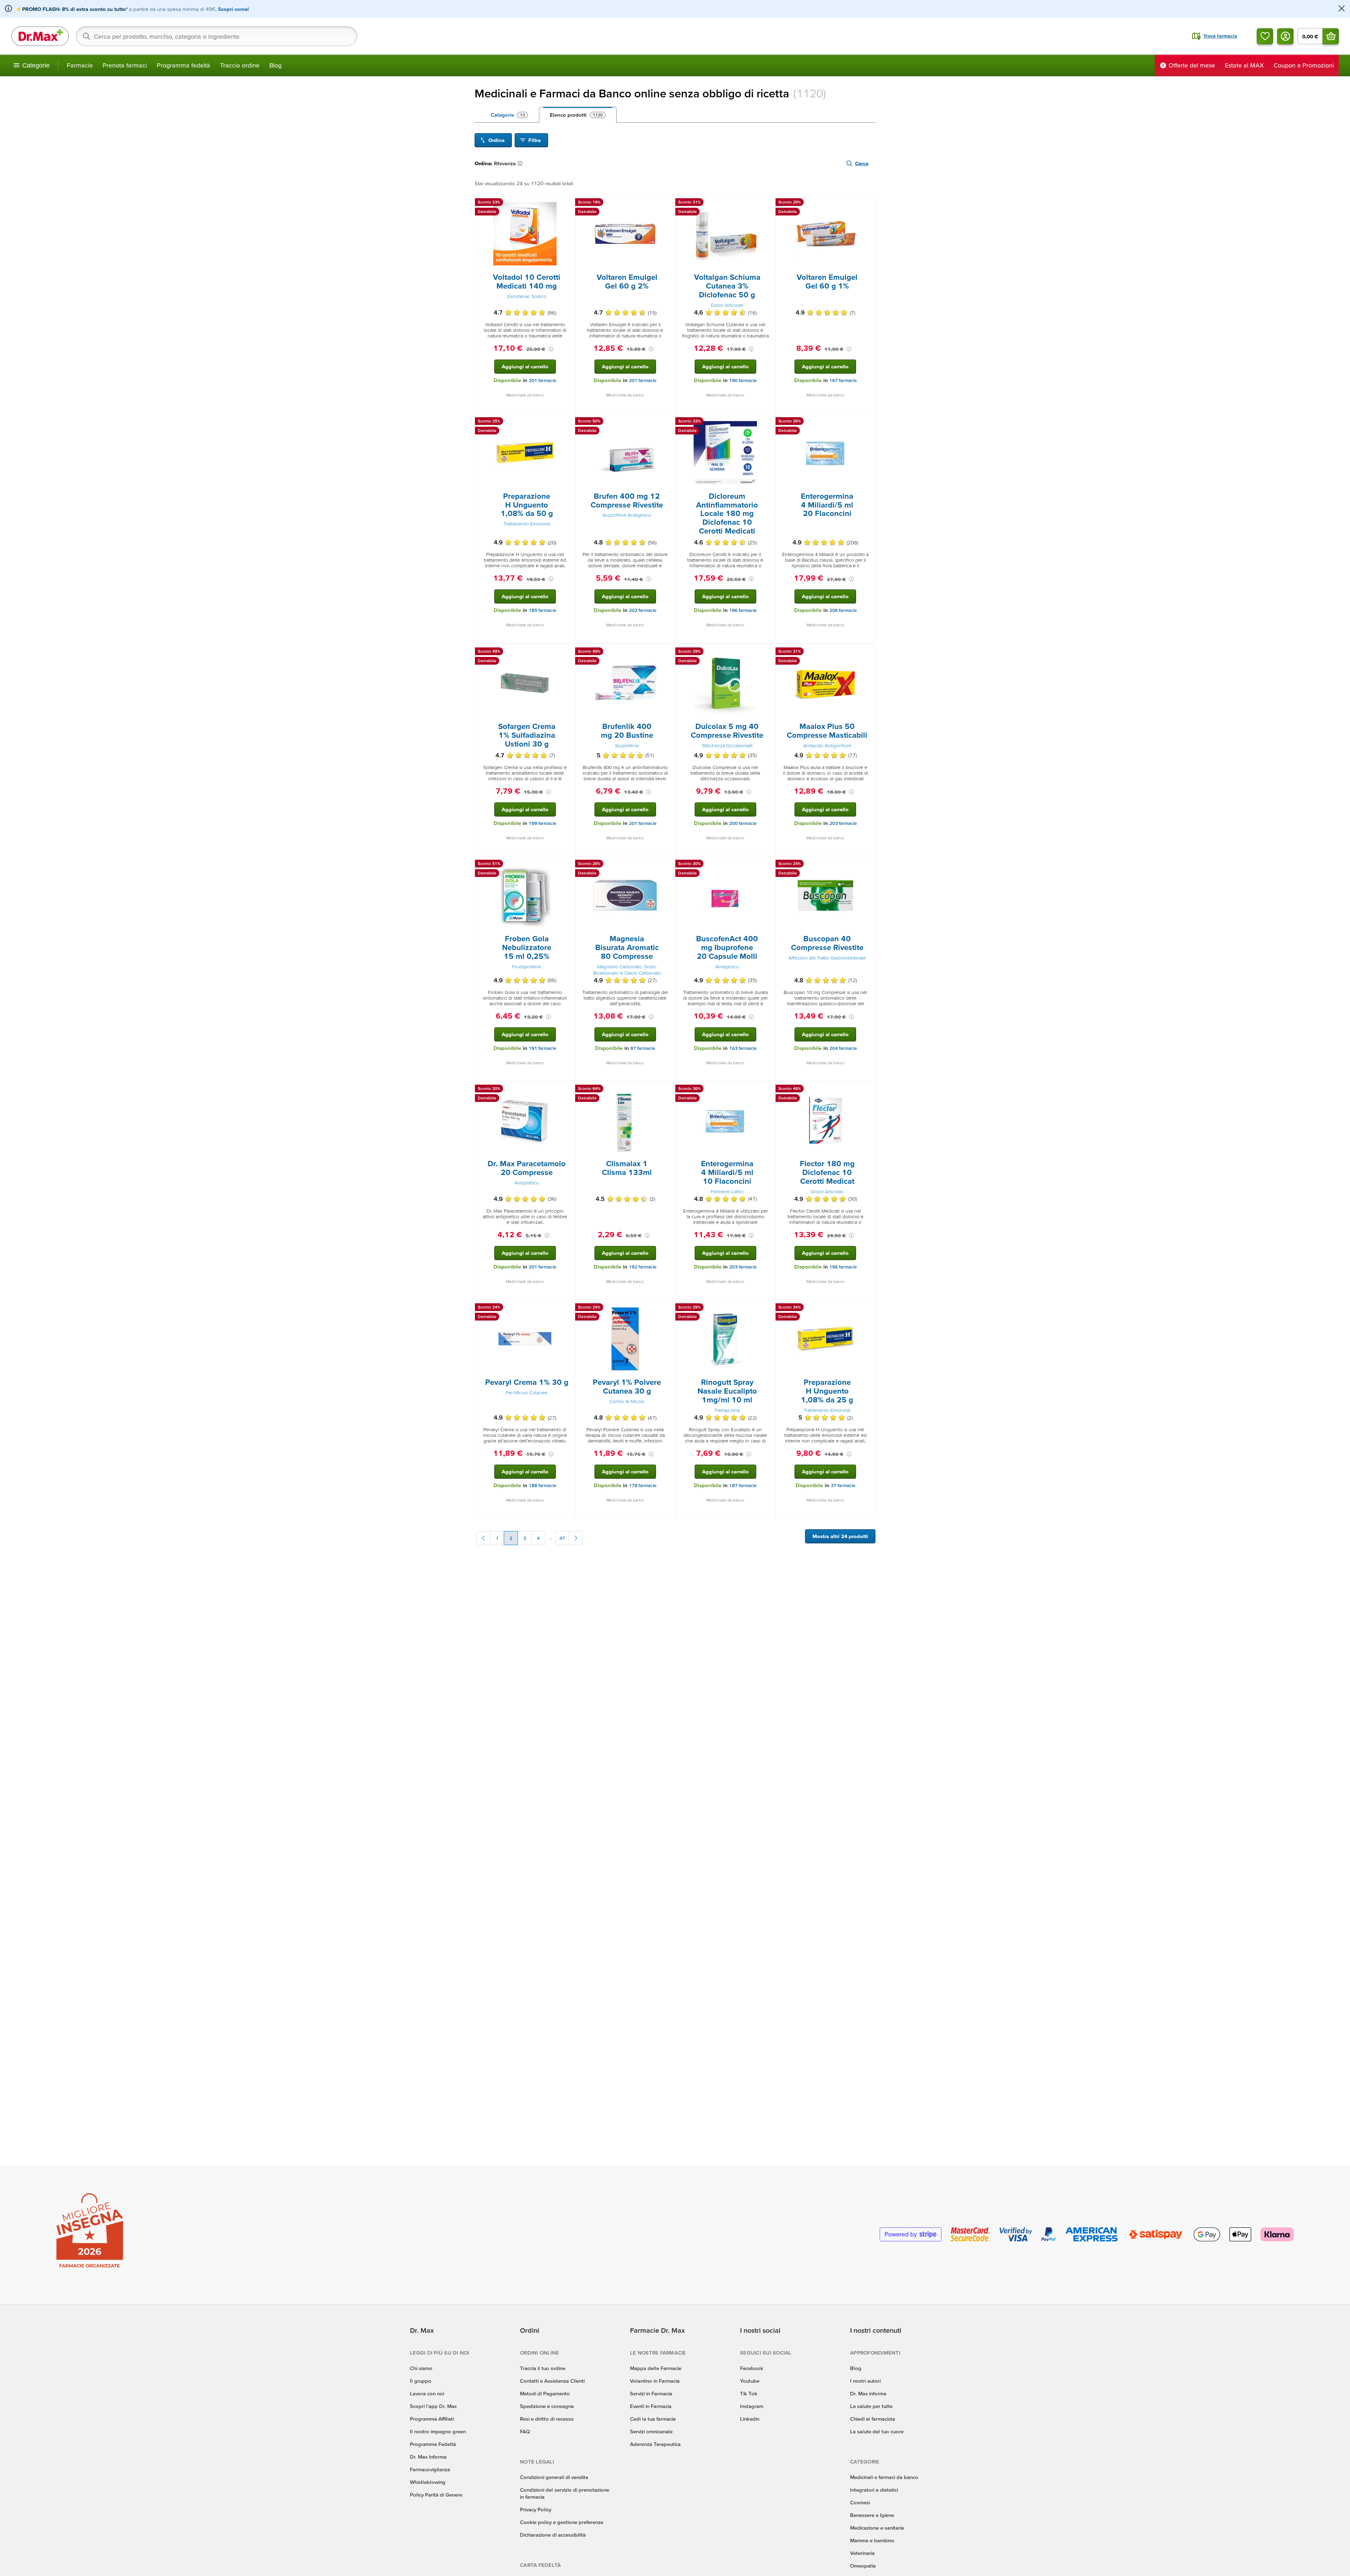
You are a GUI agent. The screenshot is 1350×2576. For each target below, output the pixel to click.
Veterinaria (862, 2553)
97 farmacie (643, 1048)
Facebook (752, 2368)
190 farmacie (743, 380)
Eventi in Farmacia (651, 2406)
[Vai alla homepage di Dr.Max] (40, 36)
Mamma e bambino (872, 2540)
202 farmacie (643, 610)
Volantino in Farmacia (655, 2381)
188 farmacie (542, 1486)
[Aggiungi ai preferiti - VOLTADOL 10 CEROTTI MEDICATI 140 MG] (567, 203)
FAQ (525, 2431)
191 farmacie (542, 1048)
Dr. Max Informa (428, 2457)
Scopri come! (233, 9)
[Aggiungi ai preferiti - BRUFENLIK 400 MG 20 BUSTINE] (667, 652)
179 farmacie (643, 1486)
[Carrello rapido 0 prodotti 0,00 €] (1331, 36)
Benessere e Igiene (872, 2515)
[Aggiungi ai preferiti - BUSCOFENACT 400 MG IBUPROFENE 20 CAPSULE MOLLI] (767, 865)
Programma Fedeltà (433, 2444)
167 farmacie (843, 380)
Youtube (750, 2381)
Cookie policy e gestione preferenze (562, 2522)
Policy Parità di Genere (436, 2495)
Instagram (752, 2406)
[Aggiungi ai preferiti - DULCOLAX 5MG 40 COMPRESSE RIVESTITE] (767, 652)
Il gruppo (421, 2381)
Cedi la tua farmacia (653, 2419)
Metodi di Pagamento (545, 2393)
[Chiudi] (1342, 9)
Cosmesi (860, 2502)
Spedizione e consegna (547, 2406)
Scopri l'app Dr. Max (433, 2406)
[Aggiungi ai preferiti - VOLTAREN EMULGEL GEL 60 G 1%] (867, 203)
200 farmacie (743, 823)
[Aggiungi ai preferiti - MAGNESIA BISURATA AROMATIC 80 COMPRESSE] (667, 865)
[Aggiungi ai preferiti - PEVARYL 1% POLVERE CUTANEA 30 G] (667, 1308)
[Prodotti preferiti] (1265, 36)
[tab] (509, 115)
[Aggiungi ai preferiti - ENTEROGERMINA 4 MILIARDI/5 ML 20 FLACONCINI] (867, 422)
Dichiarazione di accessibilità (553, 2535)
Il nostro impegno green (438, 2431)
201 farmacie (542, 380)
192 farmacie (643, 1267)
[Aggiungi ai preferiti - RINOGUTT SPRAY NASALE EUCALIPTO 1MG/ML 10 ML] (767, 1308)
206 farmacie (843, 610)
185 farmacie (542, 610)
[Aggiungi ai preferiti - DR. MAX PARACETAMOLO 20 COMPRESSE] (567, 1090)
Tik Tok (749, 2393)
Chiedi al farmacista (873, 2419)
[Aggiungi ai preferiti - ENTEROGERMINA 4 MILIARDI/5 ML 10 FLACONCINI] (767, 1090)
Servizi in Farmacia (651, 2393)
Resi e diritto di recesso (547, 2419)
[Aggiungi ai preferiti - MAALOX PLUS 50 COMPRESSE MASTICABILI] (867, 652)
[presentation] (525, 234)
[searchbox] (217, 36)
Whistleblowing (428, 2482)
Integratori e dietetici (874, 2490)
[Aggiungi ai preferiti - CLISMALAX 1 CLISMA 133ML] (667, 1090)
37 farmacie (843, 1486)
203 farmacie (843, 823)
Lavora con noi (427, 2393)
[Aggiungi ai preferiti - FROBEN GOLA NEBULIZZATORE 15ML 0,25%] (567, 865)
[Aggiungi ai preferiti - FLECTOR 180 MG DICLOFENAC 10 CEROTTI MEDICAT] (867, 1090)
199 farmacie (542, 823)
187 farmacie (743, 1486)
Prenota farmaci (125, 65)
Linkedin (750, 2419)
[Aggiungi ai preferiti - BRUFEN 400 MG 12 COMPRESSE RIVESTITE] (667, 422)
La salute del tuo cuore (877, 2431)
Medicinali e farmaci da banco (884, 2477)
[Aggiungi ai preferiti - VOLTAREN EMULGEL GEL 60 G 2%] (667, 203)
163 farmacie (743, 1048)
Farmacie (80, 65)
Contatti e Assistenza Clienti (552, 2381)
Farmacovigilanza (430, 2469)
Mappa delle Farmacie (656, 2368)
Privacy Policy (536, 2509)
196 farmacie (743, 610)
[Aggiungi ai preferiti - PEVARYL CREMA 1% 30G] (567, 1308)
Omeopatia (863, 2566)
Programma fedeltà (184, 65)
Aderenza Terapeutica (655, 2444)
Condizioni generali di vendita (554, 2477)
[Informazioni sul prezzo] (551, 349)
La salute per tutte (871, 2406)
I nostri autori (865, 2381)
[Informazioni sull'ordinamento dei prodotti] (521, 163)
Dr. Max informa (868, 2393)
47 (562, 1538)
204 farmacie (843, 1048)
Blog (275, 65)
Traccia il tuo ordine (543, 2368)
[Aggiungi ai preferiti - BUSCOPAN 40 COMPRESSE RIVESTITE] (867, 865)
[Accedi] (1285, 36)
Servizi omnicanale (651, 2431)
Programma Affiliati (432, 2419)
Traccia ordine (240, 65)
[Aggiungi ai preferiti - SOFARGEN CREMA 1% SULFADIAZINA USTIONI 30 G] (567, 652)
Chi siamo (421, 2368)
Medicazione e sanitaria (877, 2528)
